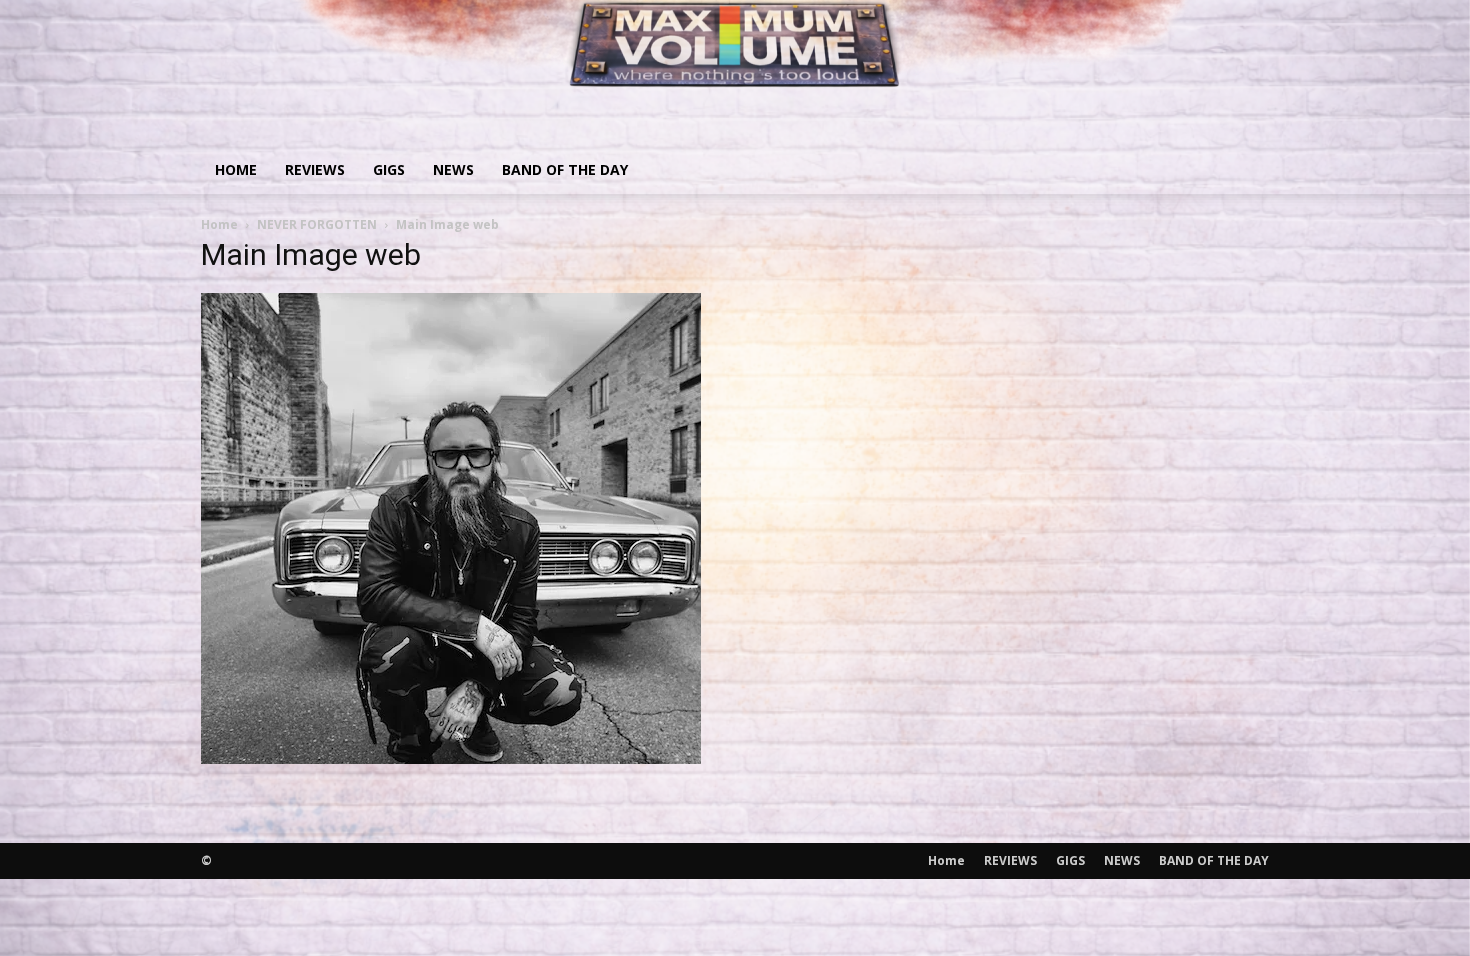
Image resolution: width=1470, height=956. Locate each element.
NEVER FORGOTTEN (317, 224)
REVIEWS (315, 169)
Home (236, 169)
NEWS (453, 169)
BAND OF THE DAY (565, 169)
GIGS (389, 169)
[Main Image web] (451, 757)
